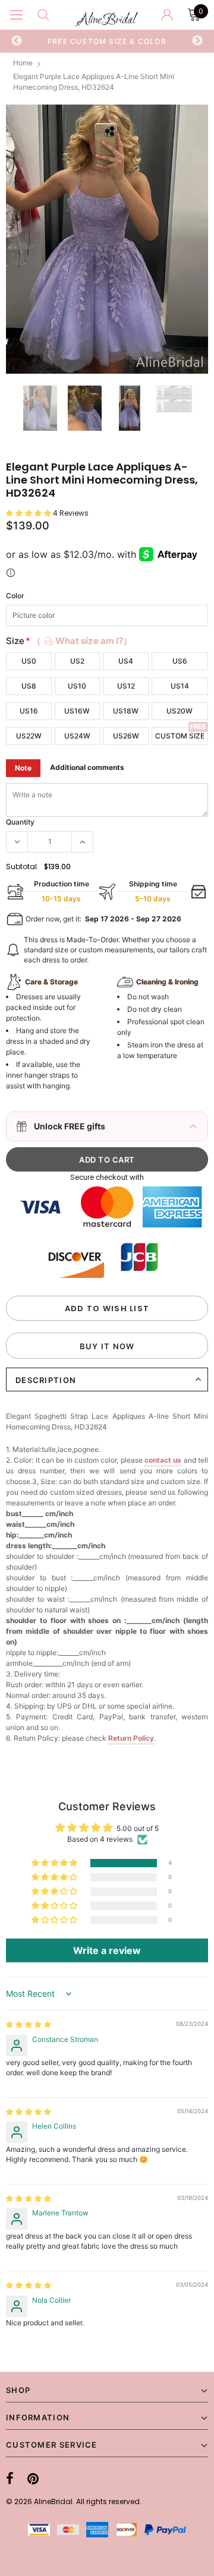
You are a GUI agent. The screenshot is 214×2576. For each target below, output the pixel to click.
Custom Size (180, 736)
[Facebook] (10, 2479)
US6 (180, 661)
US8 (29, 686)
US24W (77, 736)
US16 (29, 711)
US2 (77, 661)
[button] (29, 513)
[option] (107, 41)
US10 (77, 686)
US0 (29, 661)
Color (15, 596)
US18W (126, 711)
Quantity (20, 822)
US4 (126, 661)
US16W (77, 711)
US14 (180, 686)
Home (23, 63)
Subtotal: (22, 866)
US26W (126, 736)
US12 (126, 686)
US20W (180, 711)
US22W (29, 736)
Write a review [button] (107, 1950)
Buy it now (107, 1346)
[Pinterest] (33, 2479)
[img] (29, 2024)
